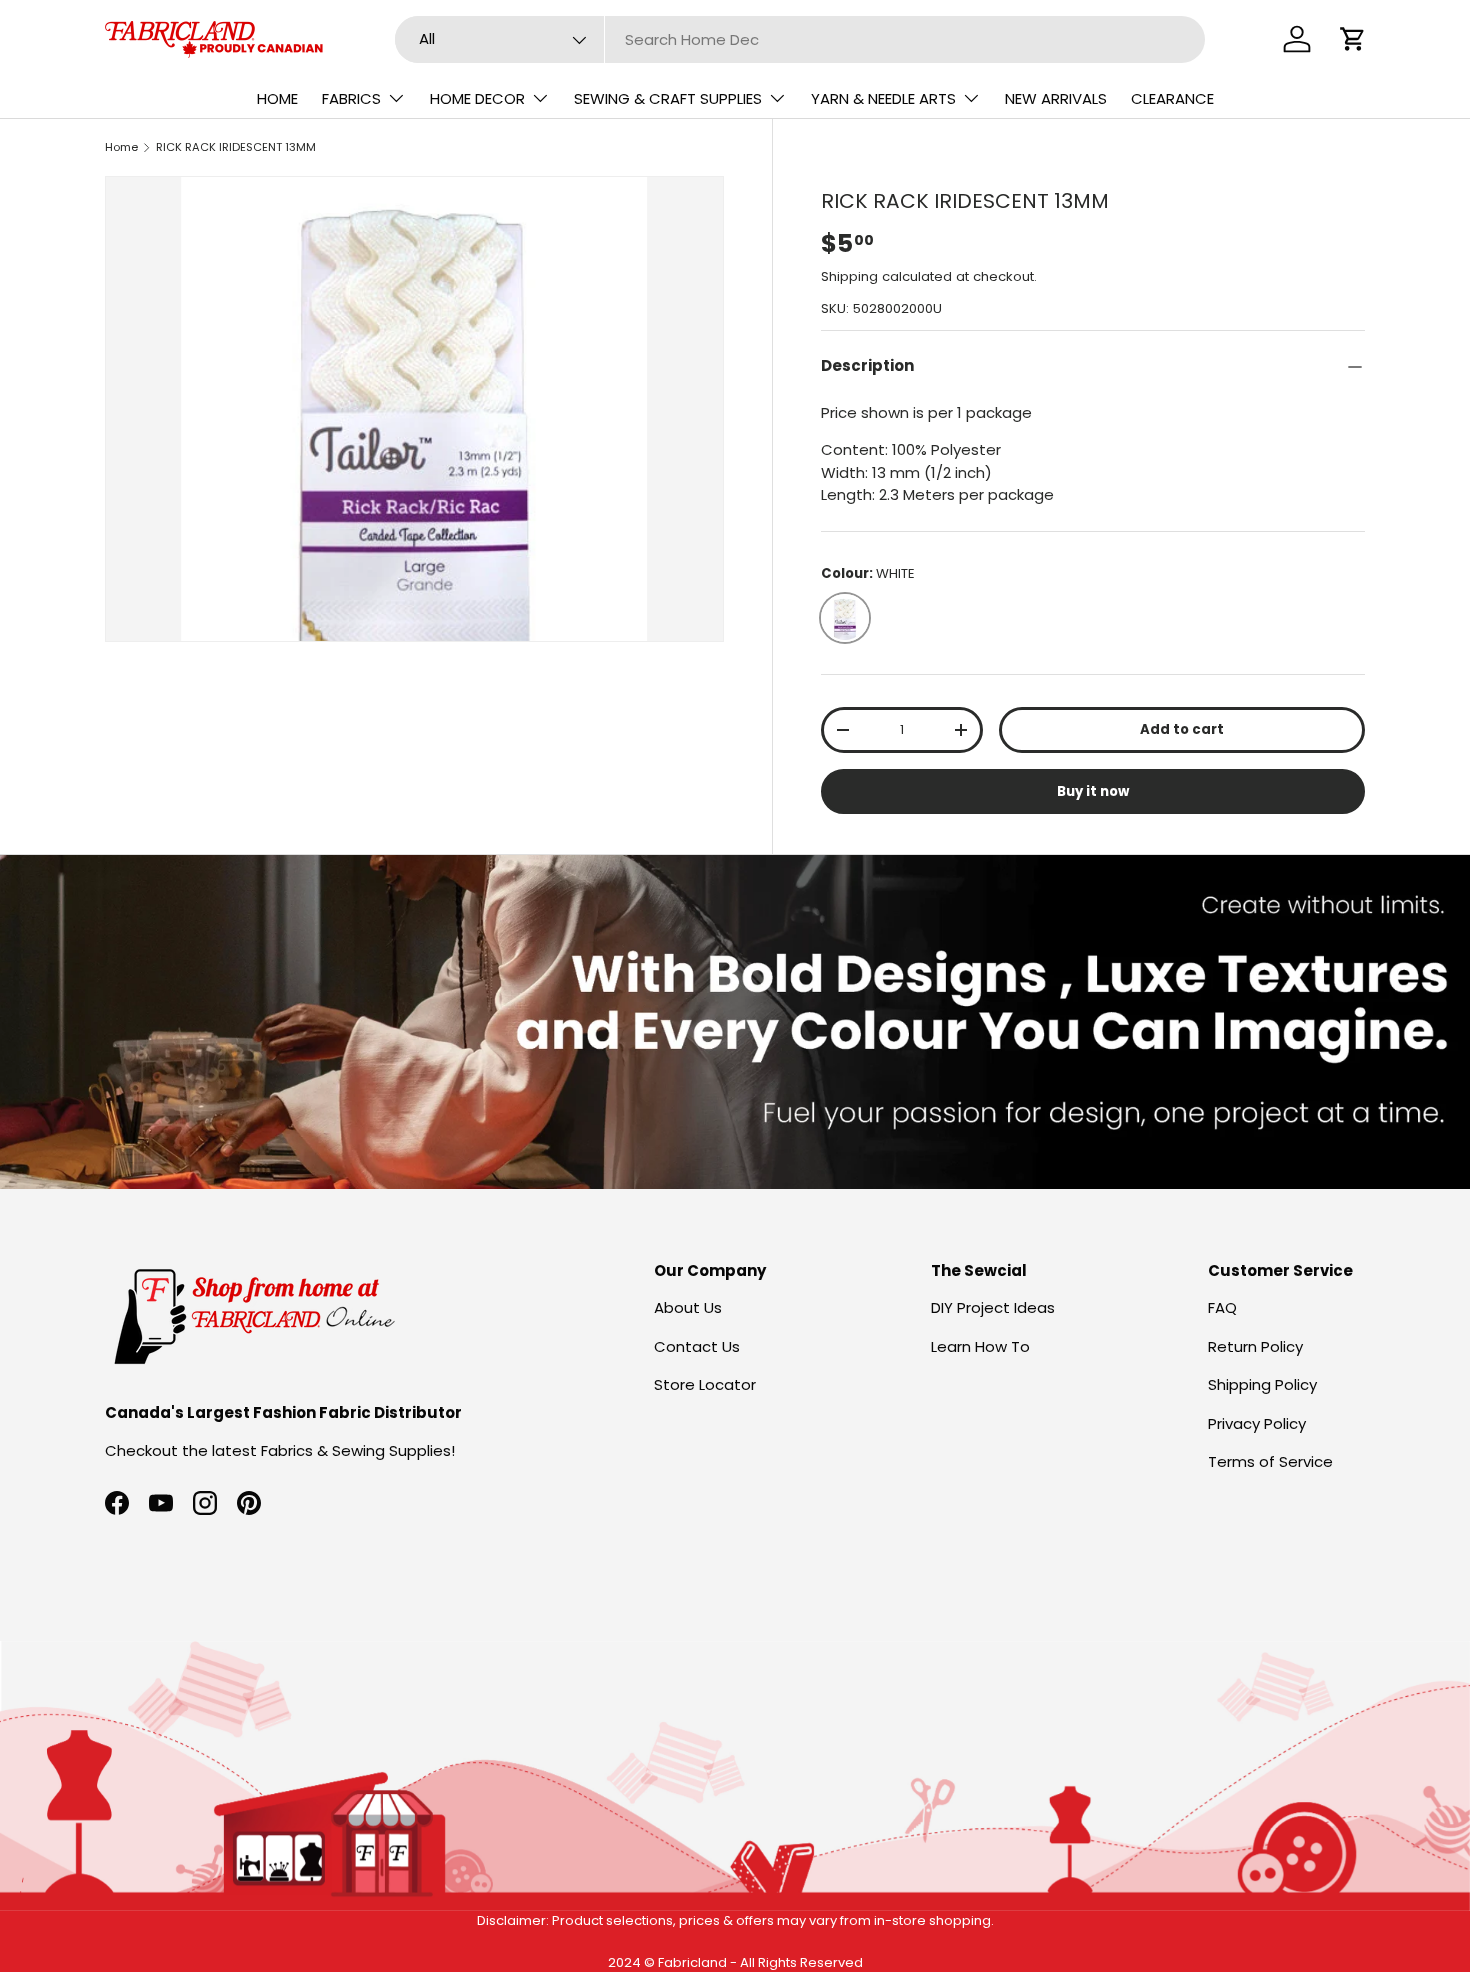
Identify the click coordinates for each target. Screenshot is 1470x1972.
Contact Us (697, 1346)
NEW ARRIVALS (1056, 98)
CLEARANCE (1172, 98)
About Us (688, 1307)
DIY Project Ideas (993, 1307)
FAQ (1222, 1307)
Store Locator (705, 1384)
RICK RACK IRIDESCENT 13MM (236, 147)
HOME (277, 98)
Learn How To (980, 1346)
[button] (1353, 39)
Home (121, 147)
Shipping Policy (1262, 1384)
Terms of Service (1270, 1461)
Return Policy (1255, 1346)
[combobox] (800, 39)
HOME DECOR (477, 98)
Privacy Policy (1257, 1423)
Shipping (849, 276)
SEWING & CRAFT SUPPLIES (668, 98)
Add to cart (1182, 729)
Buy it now (1093, 791)
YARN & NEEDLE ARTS (883, 98)
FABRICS (351, 98)
